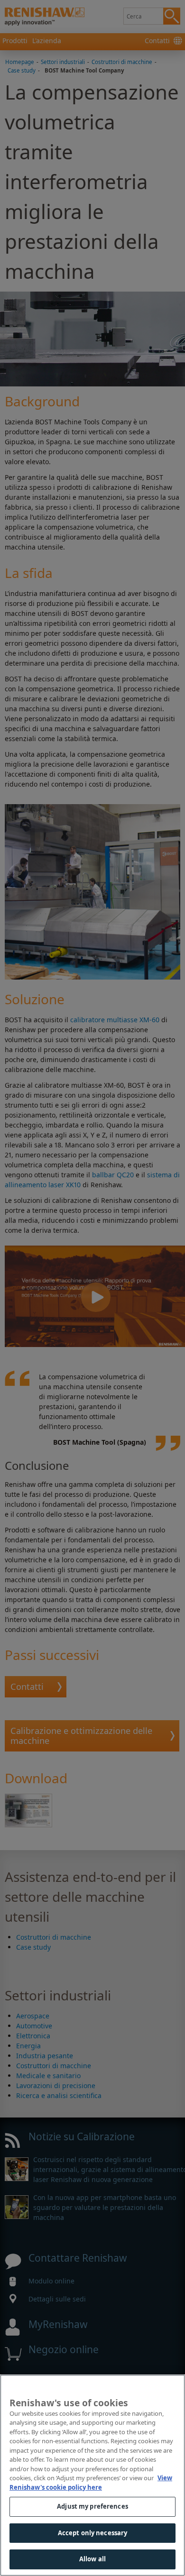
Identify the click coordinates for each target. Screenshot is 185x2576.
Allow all (92, 2559)
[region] (92, 2475)
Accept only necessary (93, 2533)
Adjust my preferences (92, 2506)
